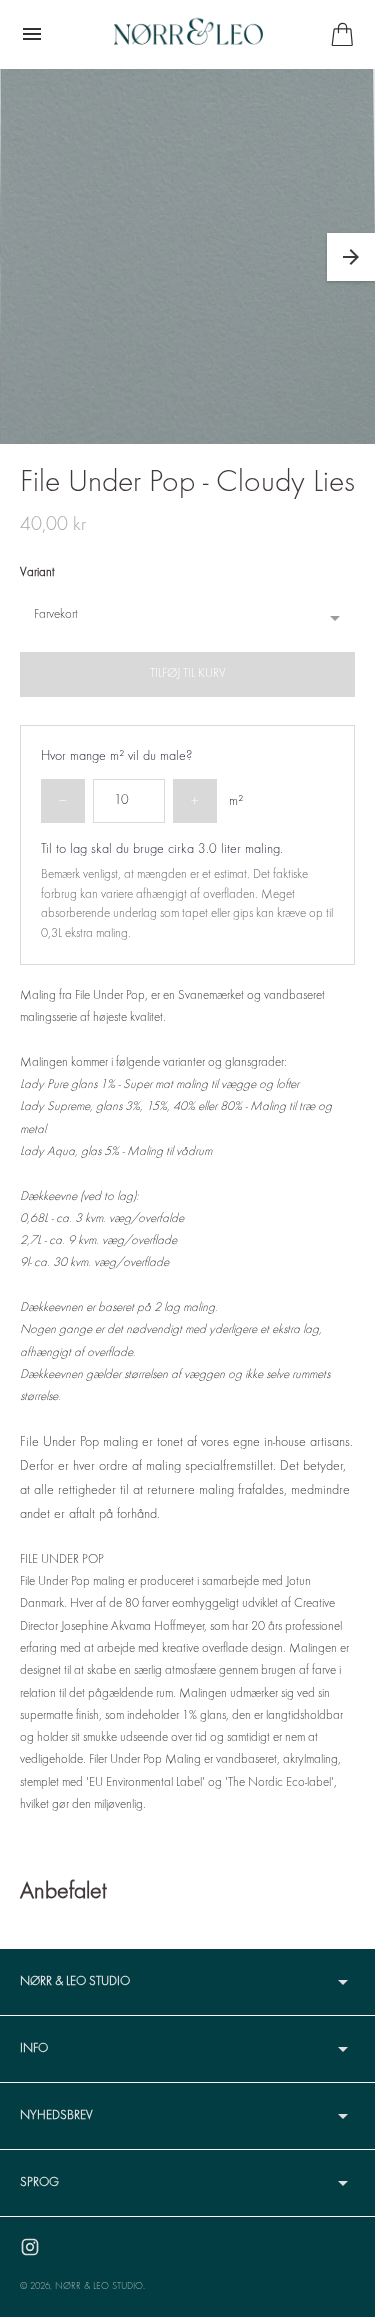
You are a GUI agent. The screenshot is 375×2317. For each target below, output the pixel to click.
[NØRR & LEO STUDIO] (188, 34)
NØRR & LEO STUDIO (99, 2286)
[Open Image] (187, 256)
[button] (351, 257)
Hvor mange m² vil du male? (117, 756)
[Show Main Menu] (32, 34)
